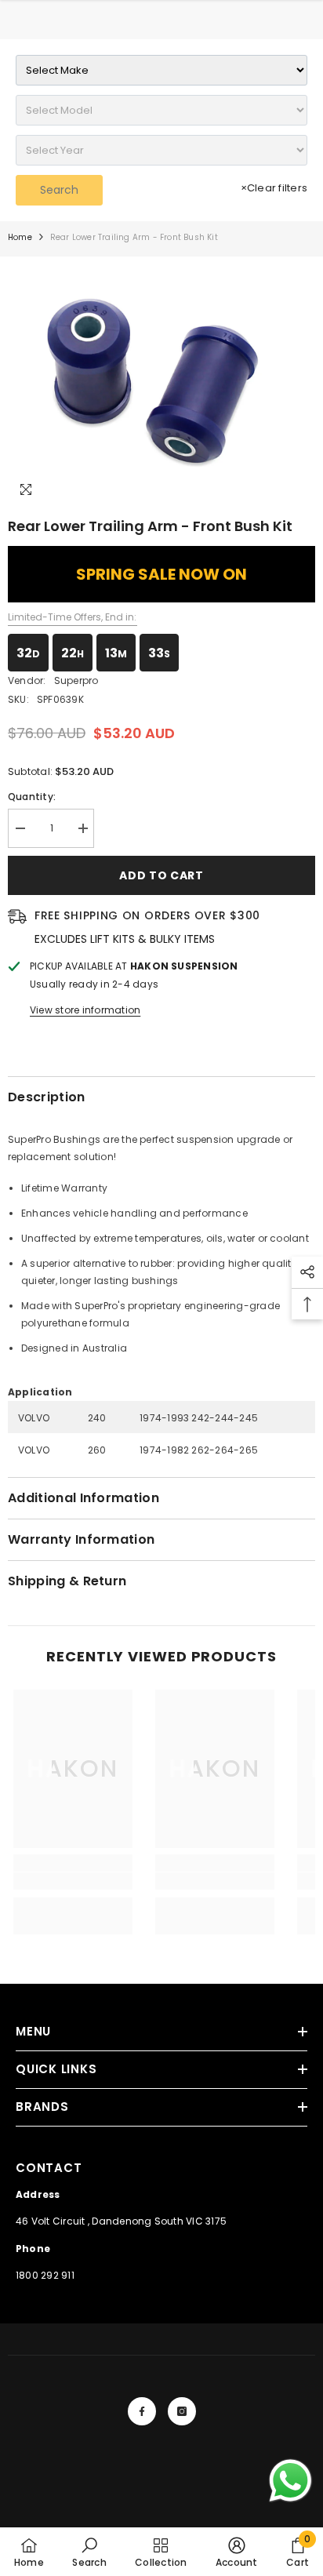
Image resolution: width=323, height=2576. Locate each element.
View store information (85, 1010)
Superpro (76, 680)
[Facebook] (142, 2411)
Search (59, 190)
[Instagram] (182, 2411)
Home (20, 237)
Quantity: (32, 797)
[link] (73, 1881)
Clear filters (274, 188)
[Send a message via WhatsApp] (290, 2481)
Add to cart (161, 875)
